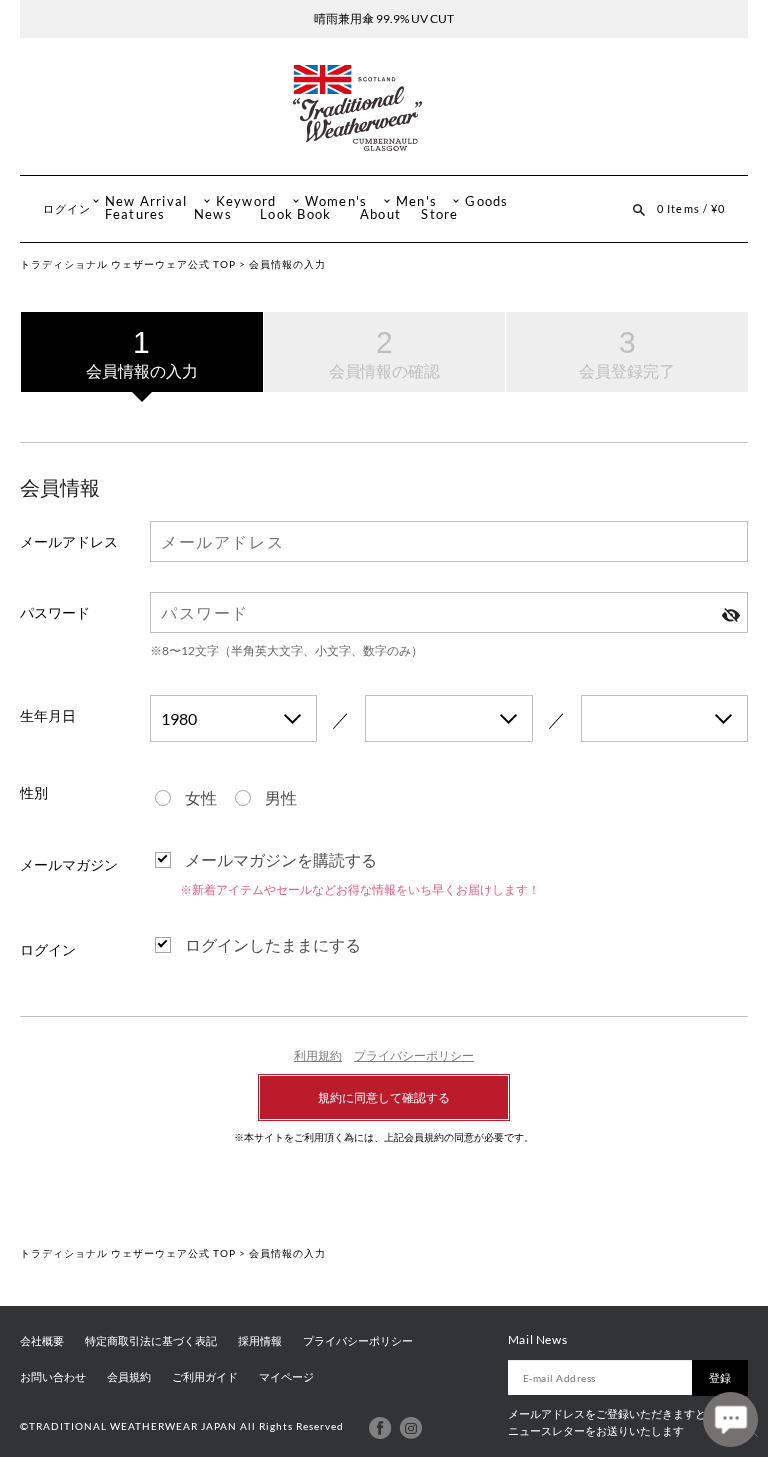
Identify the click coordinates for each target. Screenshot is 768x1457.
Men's (416, 201)
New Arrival (146, 201)
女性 (201, 797)
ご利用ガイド (205, 1377)
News (213, 214)
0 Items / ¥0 (691, 208)
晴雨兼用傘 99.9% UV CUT (384, 18)
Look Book (295, 214)
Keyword (246, 201)
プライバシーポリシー (414, 1055)
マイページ (286, 1377)
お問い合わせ (53, 1377)
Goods (486, 201)
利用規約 (318, 1055)
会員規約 (129, 1377)
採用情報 (260, 1341)
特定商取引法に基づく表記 (151, 1341)
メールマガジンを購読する (281, 859)
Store (439, 214)
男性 (281, 797)
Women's (336, 201)
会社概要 (42, 1341)
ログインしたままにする (273, 944)
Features (135, 214)
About (380, 214)
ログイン (67, 208)
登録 (720, 1377)
